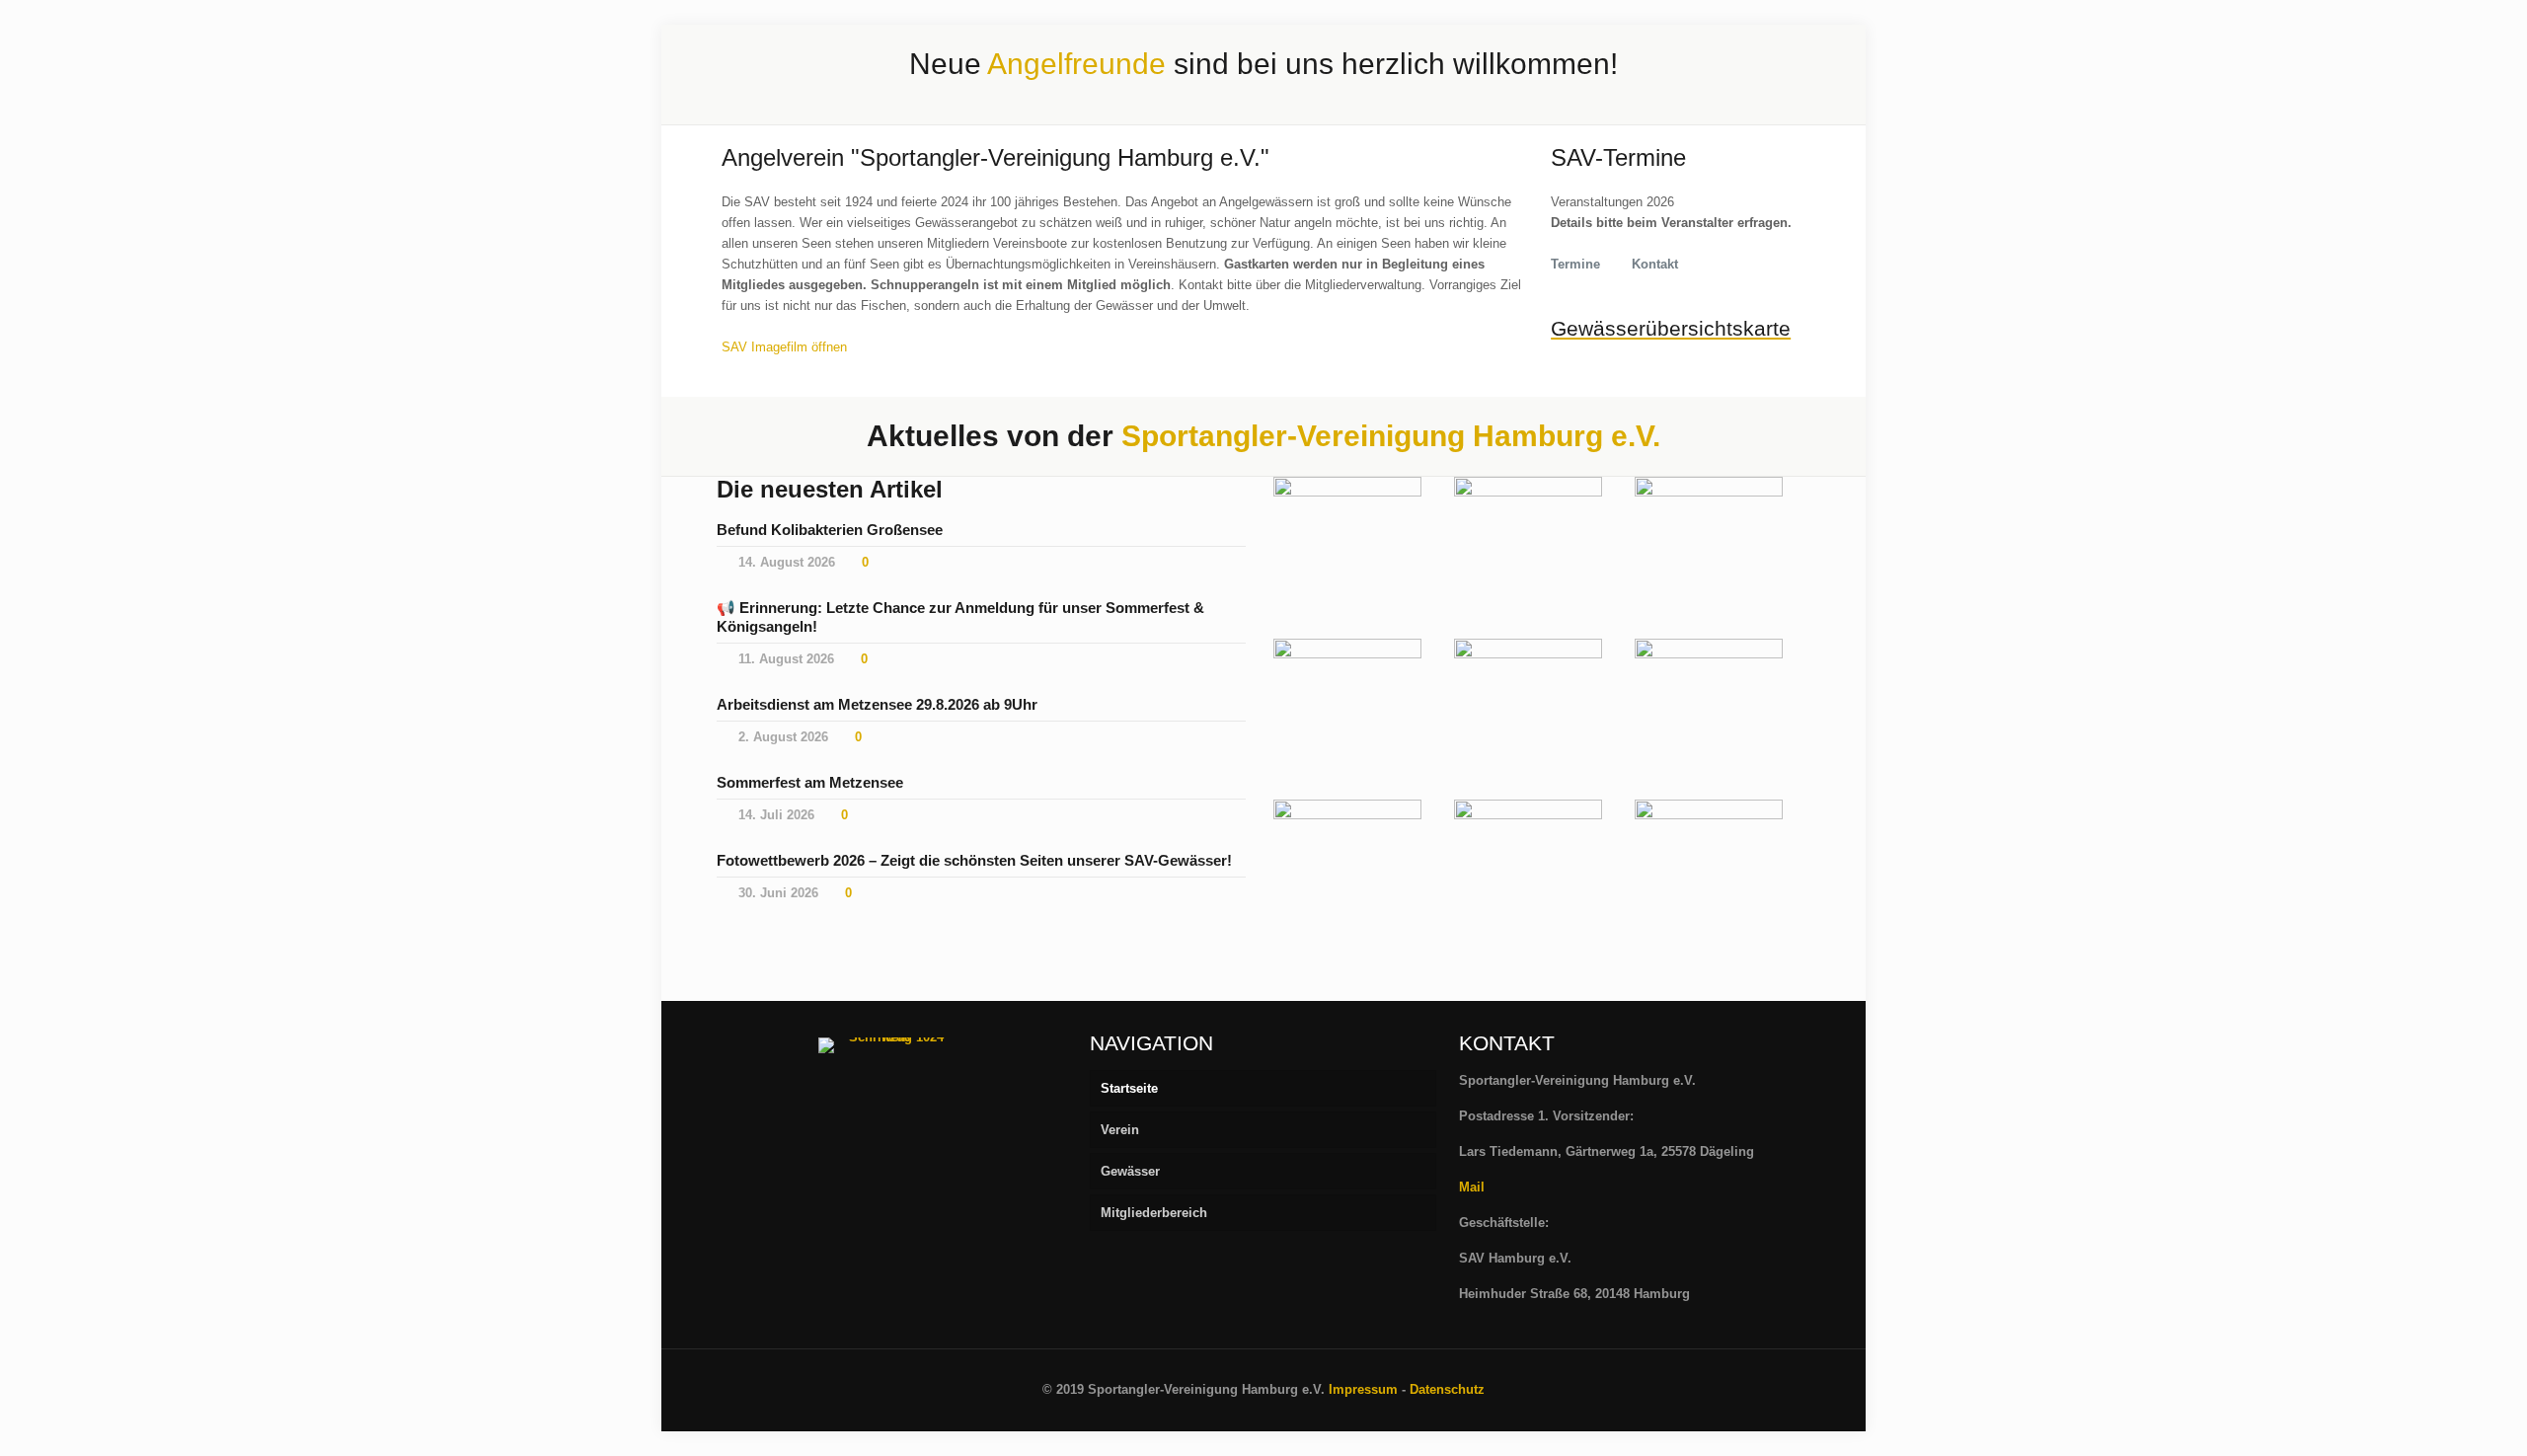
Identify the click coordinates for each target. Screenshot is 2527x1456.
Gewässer (1130, 1171)
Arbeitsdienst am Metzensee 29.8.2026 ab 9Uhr (877, 704)
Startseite (1129, 1088)
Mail (1472, 1187)
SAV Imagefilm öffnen (784, 347)
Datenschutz (1447, 1389)
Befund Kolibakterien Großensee (830, 530)
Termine (1575, 264)
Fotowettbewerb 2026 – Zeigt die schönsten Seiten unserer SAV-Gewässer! (974, 860)
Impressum (1363, 1389)
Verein (1120, 1130)
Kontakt (1655, 264)
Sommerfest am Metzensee (810, 782)
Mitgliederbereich (1154, 1213)
